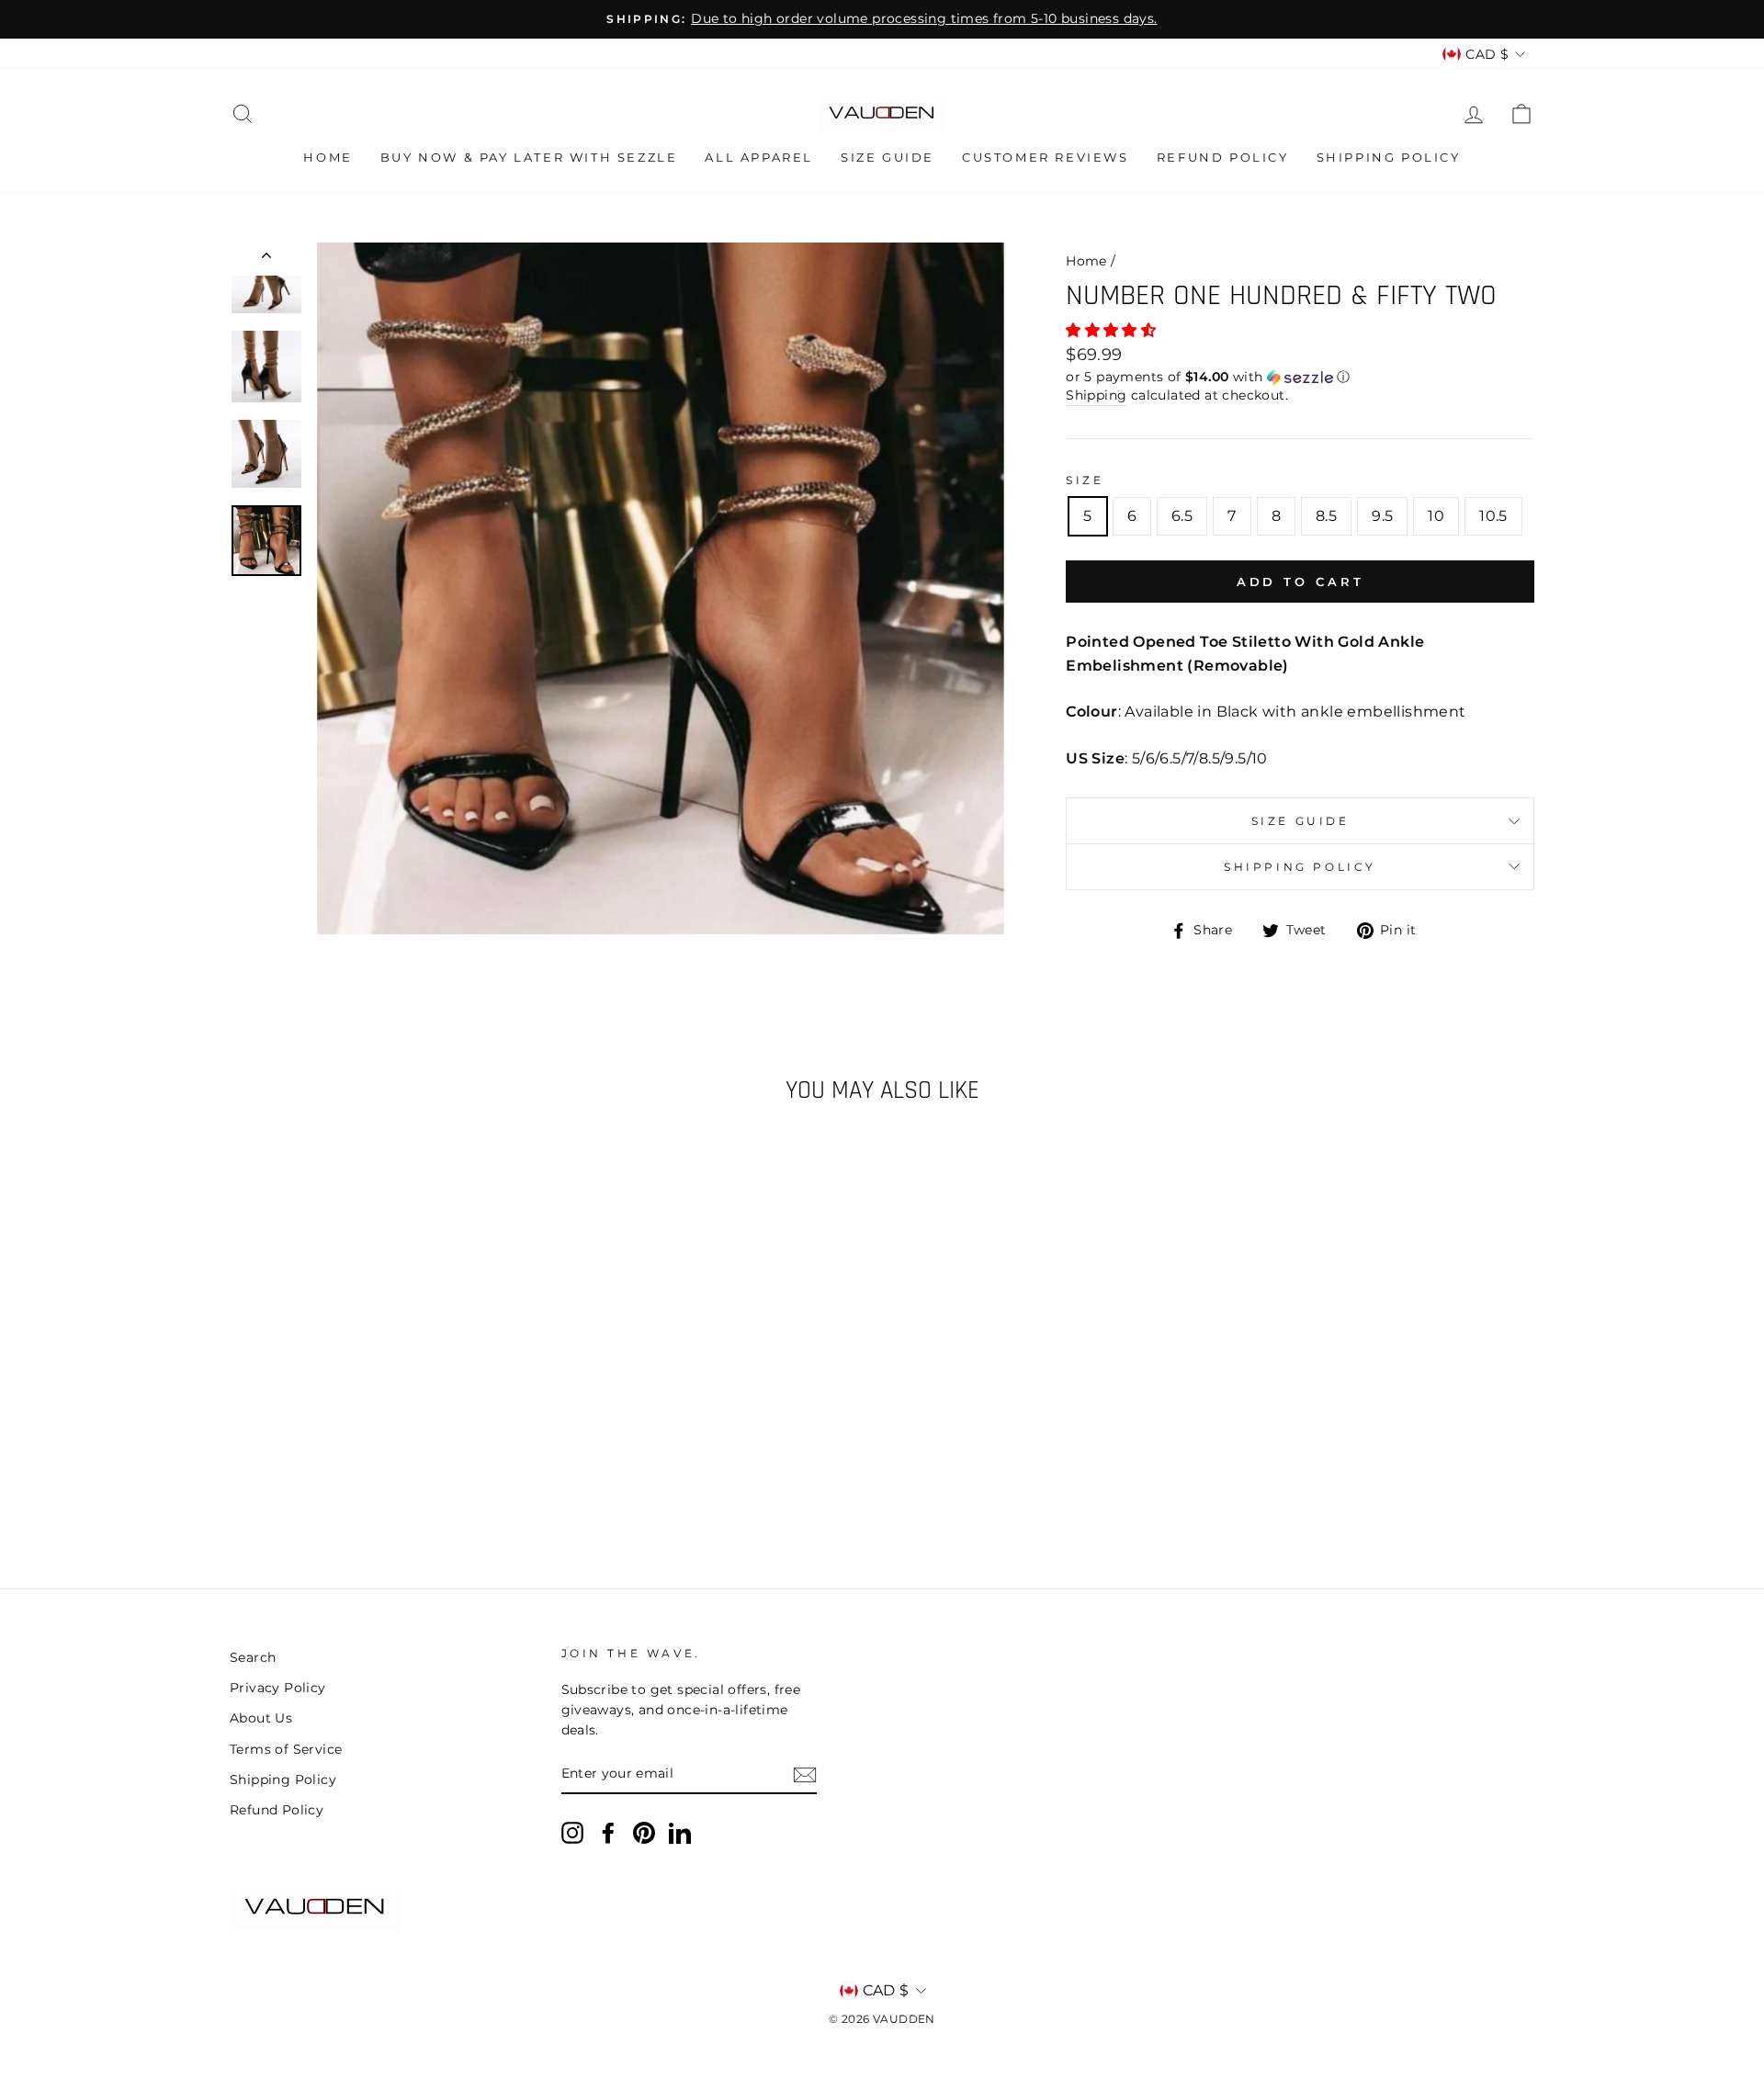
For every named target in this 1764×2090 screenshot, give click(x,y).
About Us (261, 1718)
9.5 (1382, 516)
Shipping (1096, 395)
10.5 (1493, 516)
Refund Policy (1223, 157)
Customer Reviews (1046, 157)
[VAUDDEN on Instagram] (572, 1833)
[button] (1113, 330)
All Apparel (759, 157)
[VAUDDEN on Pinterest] (644, 1833)
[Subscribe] (805, 1775)
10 (1436, 516)
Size (1085, 480)
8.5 (1326, 516)
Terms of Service (286, 1749)
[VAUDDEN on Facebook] (608, 1833)
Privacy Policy (278, 1688)
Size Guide (888, 157)
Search (253, 1657)
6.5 (1182, 516)
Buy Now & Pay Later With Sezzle (529, 157)
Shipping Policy (1389, 157)
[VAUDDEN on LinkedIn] (680, 1833)
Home (328, 157)
